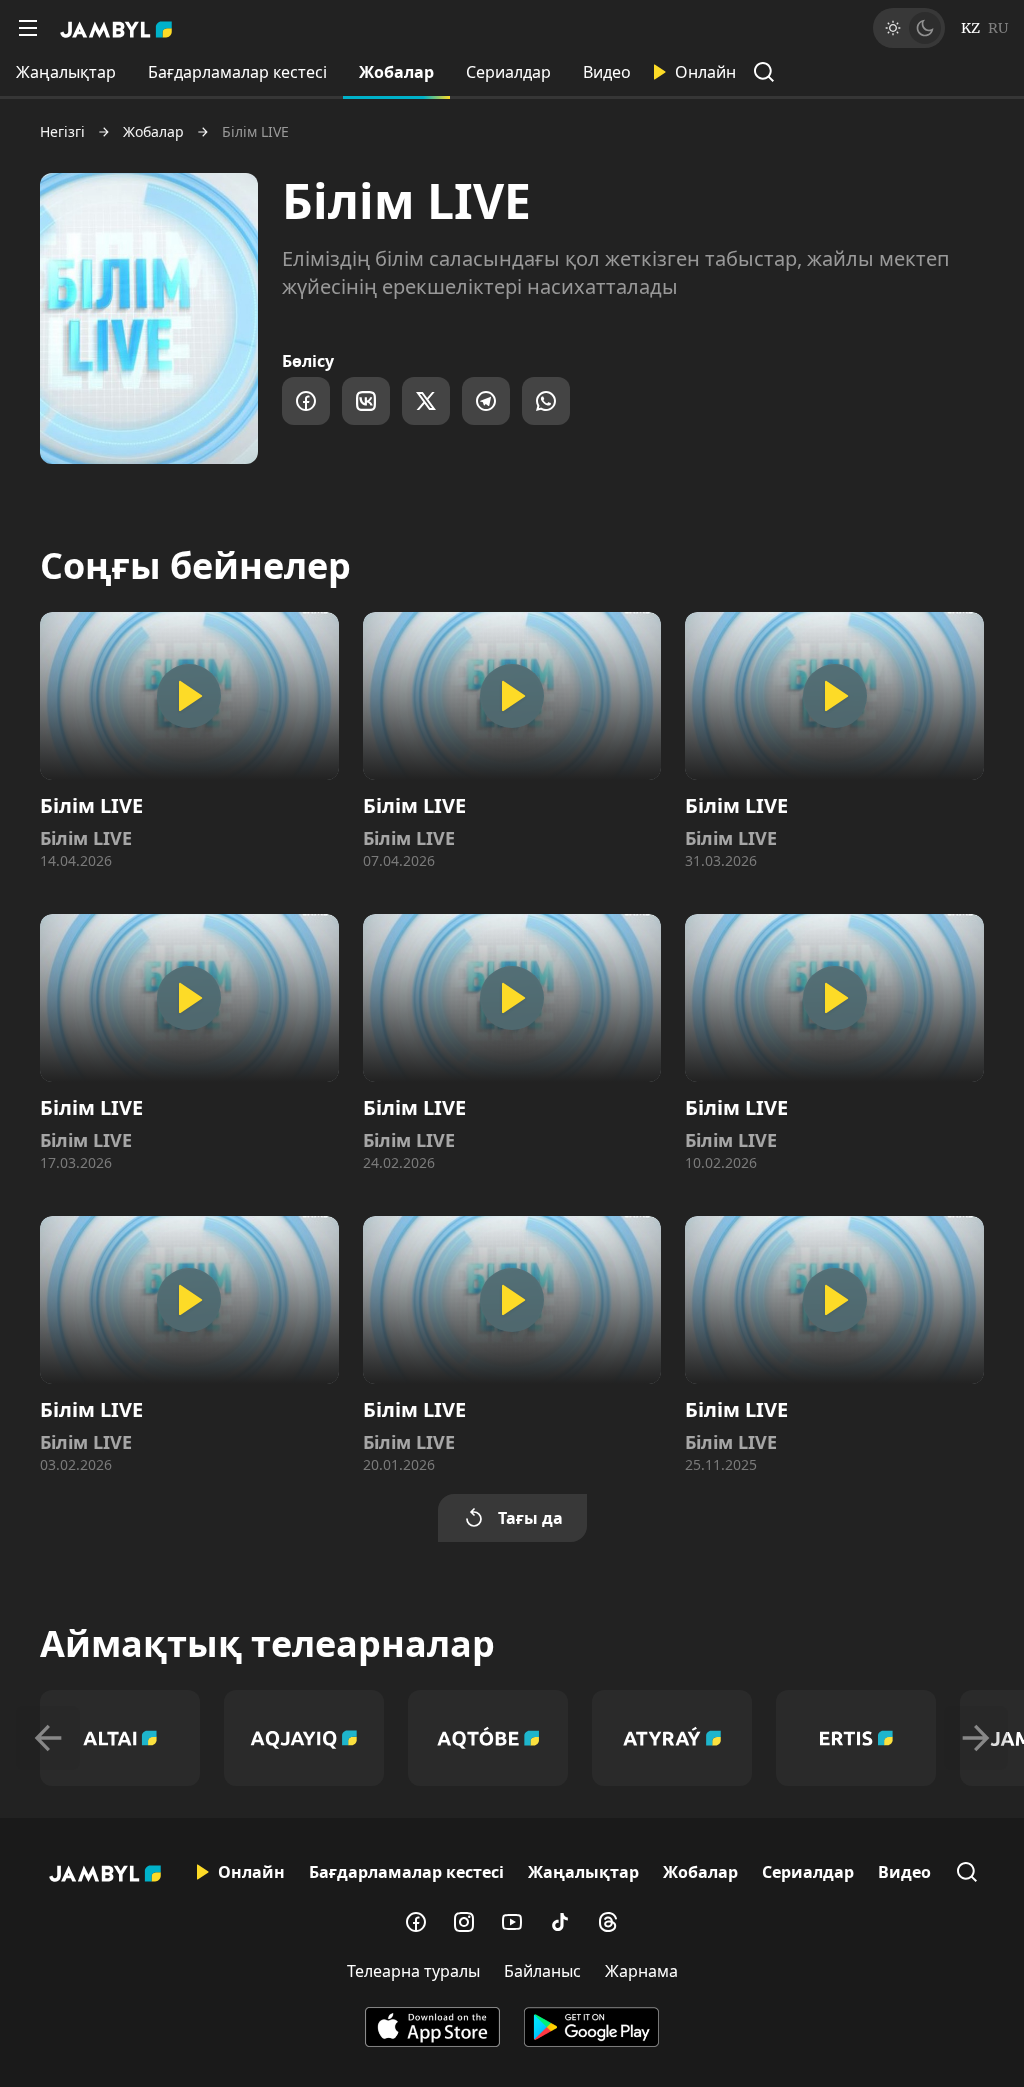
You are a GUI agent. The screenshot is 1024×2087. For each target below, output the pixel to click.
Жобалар (396, 72)
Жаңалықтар (66, 72)
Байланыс (542, 1971)
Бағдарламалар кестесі (237, 72)
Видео (607, 72)
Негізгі (62, 132)
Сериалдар (508, 72)
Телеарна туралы (413, 1971)
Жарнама (641, 1971)
